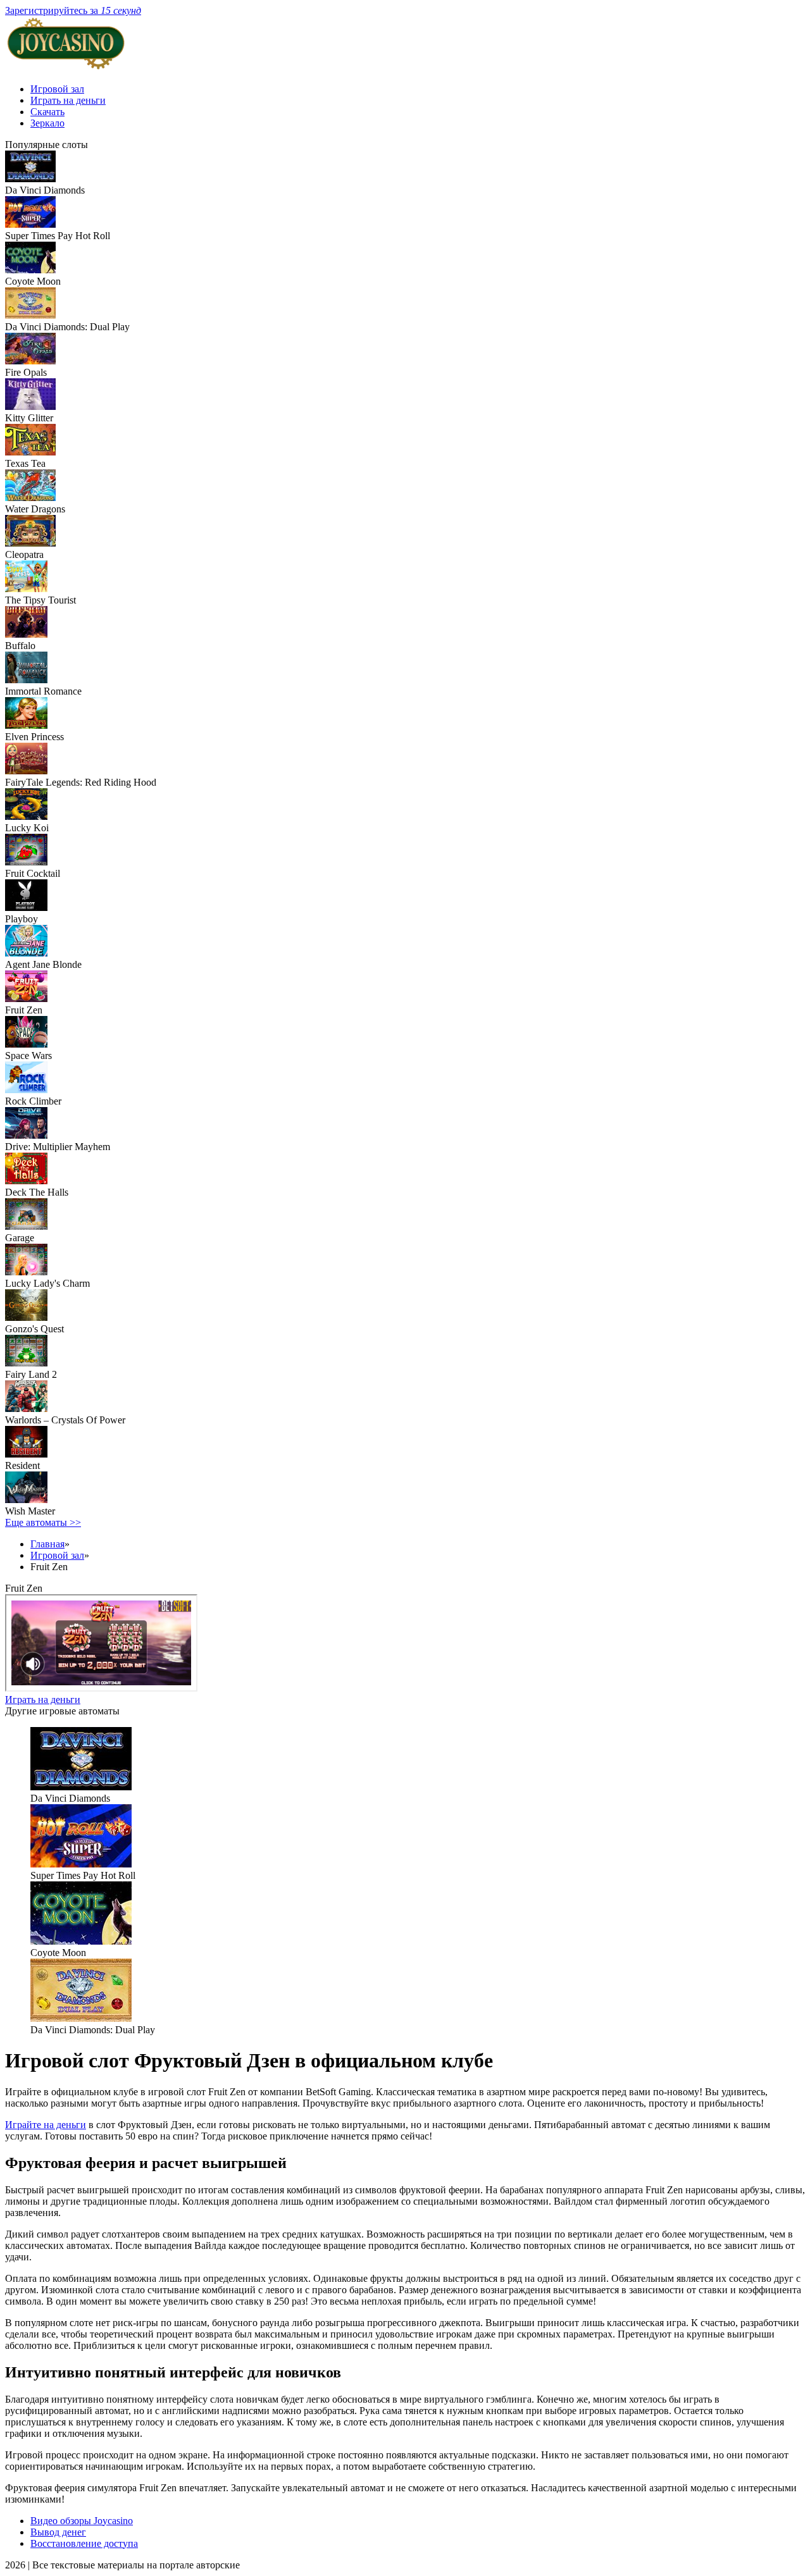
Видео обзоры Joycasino (82, 2521)
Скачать (47, 112)
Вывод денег (58, 2532)
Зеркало (47, 123)
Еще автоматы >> (43, 1522)
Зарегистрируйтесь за (73, 10)
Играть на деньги (68, 100)
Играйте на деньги (46, 2125)
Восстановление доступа (84, 2543)
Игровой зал (57, 89)
